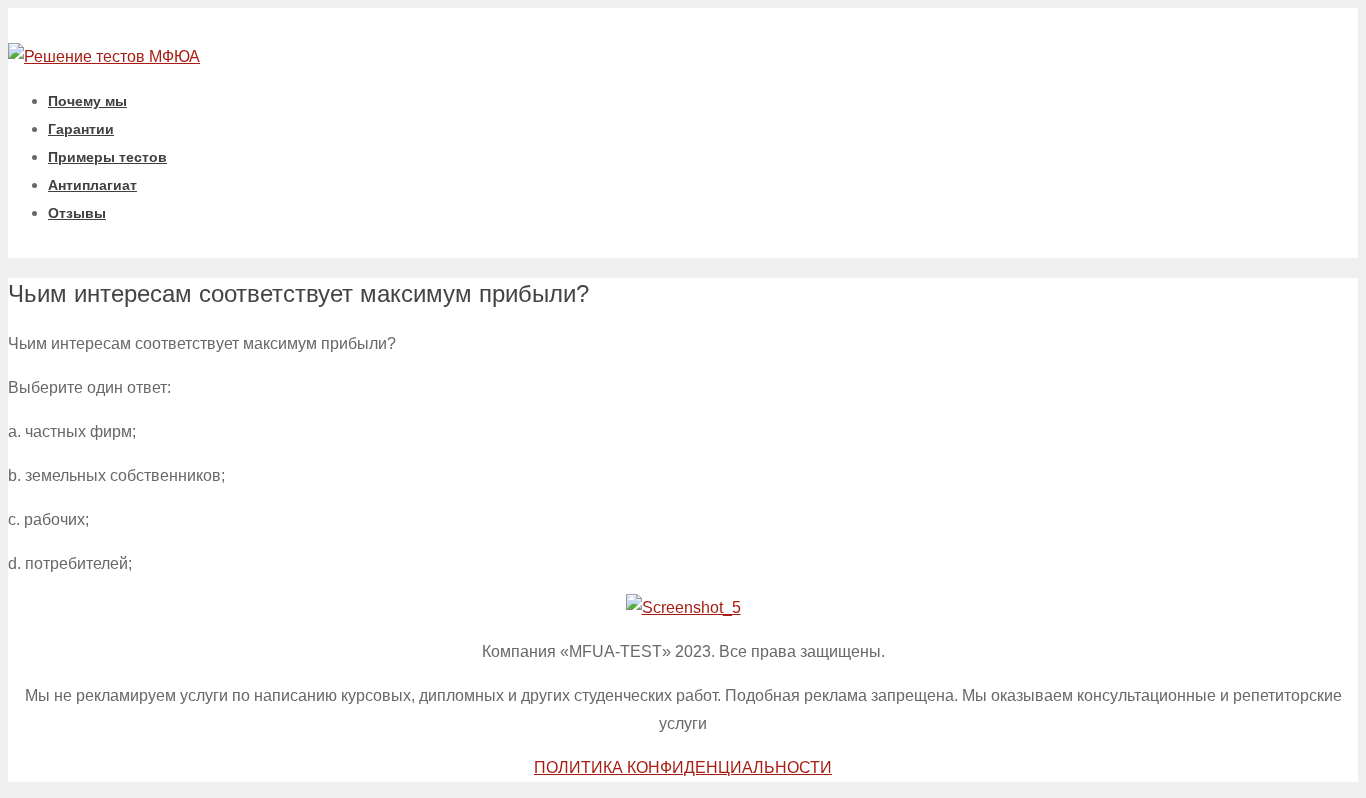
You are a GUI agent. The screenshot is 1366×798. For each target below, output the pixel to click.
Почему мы (87, 101)
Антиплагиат (92, 185)
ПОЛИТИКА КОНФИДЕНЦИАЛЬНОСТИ (683, 767)
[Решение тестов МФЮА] (104, 56)
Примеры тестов (107, 157)
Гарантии (81, 129)
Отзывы (77, 213)
